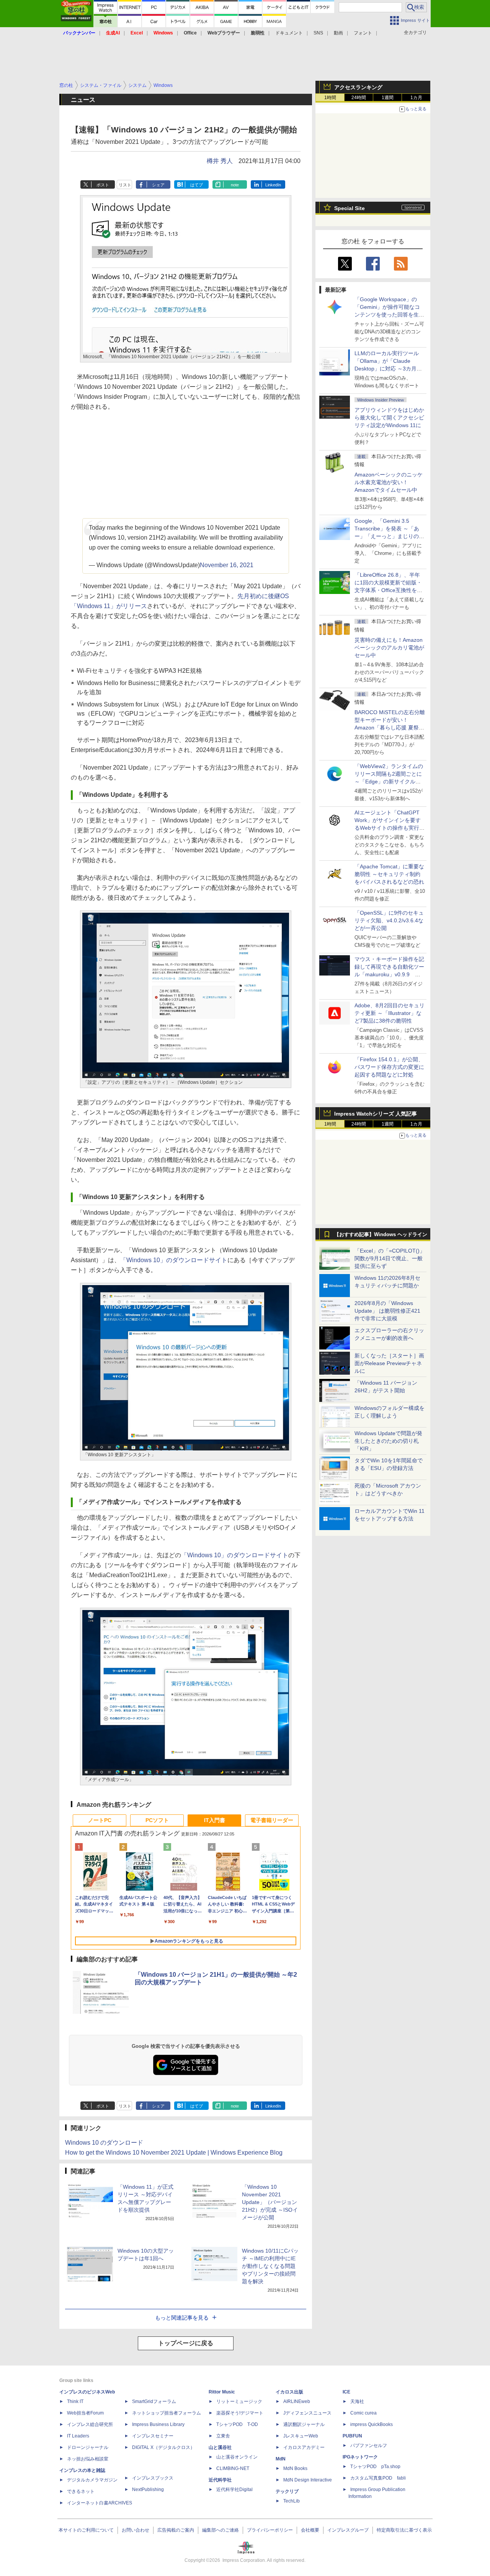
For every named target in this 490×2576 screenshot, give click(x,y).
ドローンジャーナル (88, 2447)
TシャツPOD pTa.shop (375, 2467)
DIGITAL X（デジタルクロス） (163, 2447)
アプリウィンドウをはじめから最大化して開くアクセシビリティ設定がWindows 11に (389, 418)
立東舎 (223, 2436)
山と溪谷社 (220, 2447)
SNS (318, 33)
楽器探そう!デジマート (240, 2413)
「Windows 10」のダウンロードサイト (174, 1260)
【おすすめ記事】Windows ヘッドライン (381, 1235)
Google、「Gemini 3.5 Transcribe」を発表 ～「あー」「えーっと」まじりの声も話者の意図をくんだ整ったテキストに (389, 536)
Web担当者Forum (85, 2413)
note (235, 185)
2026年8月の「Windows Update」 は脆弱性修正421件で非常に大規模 (387, 1311)
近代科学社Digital (234, 2490)
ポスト (103, 185)
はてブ (197, 185)
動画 (338, 33)
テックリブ (287, 2491)
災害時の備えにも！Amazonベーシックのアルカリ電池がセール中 (389, 648)
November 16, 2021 (227, 565)
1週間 (388, 98)
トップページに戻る (186, 2343)
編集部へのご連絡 (220, 2530)
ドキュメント (289, 33)
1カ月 (416, 98)
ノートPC (100, 1820)
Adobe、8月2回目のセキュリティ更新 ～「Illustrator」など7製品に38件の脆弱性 (390, 1013)
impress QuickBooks (372, 2424)
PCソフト (157, 1820)
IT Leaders (78, 2436)
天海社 (357, 2401)
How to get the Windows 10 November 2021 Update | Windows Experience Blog (174, 2153)
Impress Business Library (158, 2424)
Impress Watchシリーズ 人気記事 (376, 1114)
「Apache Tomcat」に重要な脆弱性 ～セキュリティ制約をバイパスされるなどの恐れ (389, 874)
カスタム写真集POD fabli (378, 2478)
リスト (125, 185)
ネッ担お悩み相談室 (88, 2459)
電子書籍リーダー (272, 1820)
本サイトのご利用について (86, 2530)
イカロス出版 (289, 2392)
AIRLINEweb (297, 2401)
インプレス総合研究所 (90, 2424)
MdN (281, 2459)
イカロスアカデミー (304, 2447)
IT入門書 (215, 1820)
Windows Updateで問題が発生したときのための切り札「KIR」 (388, 1441)
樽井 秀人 (220, 161)
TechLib (292, 2501)
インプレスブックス (153, 2478)
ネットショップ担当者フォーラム (167, 2413)
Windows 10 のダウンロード (104, 2143)
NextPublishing (148, 2490)
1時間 (330, 98)
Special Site (350, 208)
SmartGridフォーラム (154, 2401)
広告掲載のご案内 (176, 2530)
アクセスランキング (358, 87)
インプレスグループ (348, 2530)
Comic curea (363, 2413)
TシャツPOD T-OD (237, 2424)
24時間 (359, 98)
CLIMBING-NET (233, 2468)
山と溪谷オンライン (237, 2457)
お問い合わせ (136, 2530)
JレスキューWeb (301, 2436)
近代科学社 (220, 2480)
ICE (346, 2392)
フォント (363, 33)
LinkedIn (273, 185)
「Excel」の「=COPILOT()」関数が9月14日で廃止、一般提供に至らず (390, 1258)
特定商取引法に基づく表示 (404, 2530)
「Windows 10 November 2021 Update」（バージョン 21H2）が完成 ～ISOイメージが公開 (270, 2202)
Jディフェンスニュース (307, 2413)
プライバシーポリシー (270, 2530)
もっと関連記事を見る (182, 2318)
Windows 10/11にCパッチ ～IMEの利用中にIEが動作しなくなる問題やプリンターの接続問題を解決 (270, 2266)
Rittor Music (222, 2392)
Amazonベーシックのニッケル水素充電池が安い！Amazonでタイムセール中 (389, 482)
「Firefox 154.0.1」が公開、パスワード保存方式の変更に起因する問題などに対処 (389, 1067)
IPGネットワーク (360, 2457)
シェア (158, 185)
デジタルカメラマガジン (92, 2480)
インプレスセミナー (153, 2436)
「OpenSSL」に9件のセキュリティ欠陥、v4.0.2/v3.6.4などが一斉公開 (389, 920)
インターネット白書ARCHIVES (100, 2503)
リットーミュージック (239, 2401)
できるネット (81, 2491)
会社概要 (310, 2530)
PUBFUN (352, 2436)
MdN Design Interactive (308, 2480)
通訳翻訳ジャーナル (304, 2424)
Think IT (75, 2401)
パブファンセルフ (369, 2445)
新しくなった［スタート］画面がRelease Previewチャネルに (389, 1363)
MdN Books (295, 2468)
